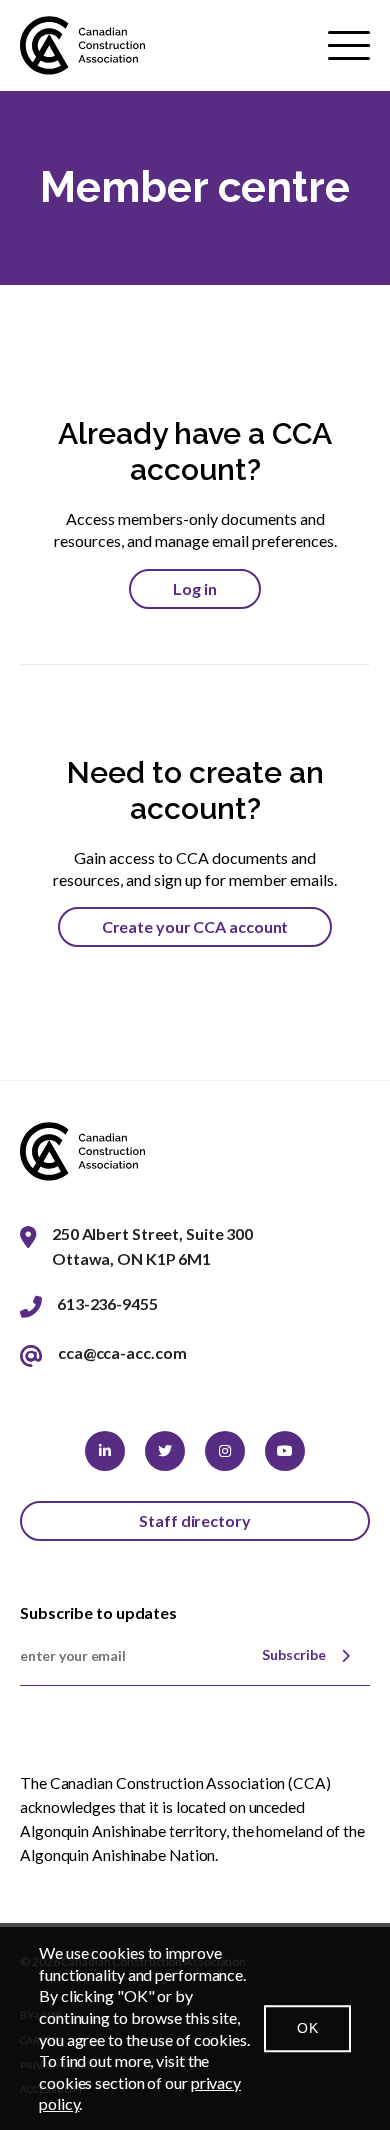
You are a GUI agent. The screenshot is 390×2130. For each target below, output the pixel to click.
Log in (194, 588)
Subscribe (294, 1654)
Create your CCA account (195, 926)
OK (307, 2028)
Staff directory (195, 1520)
